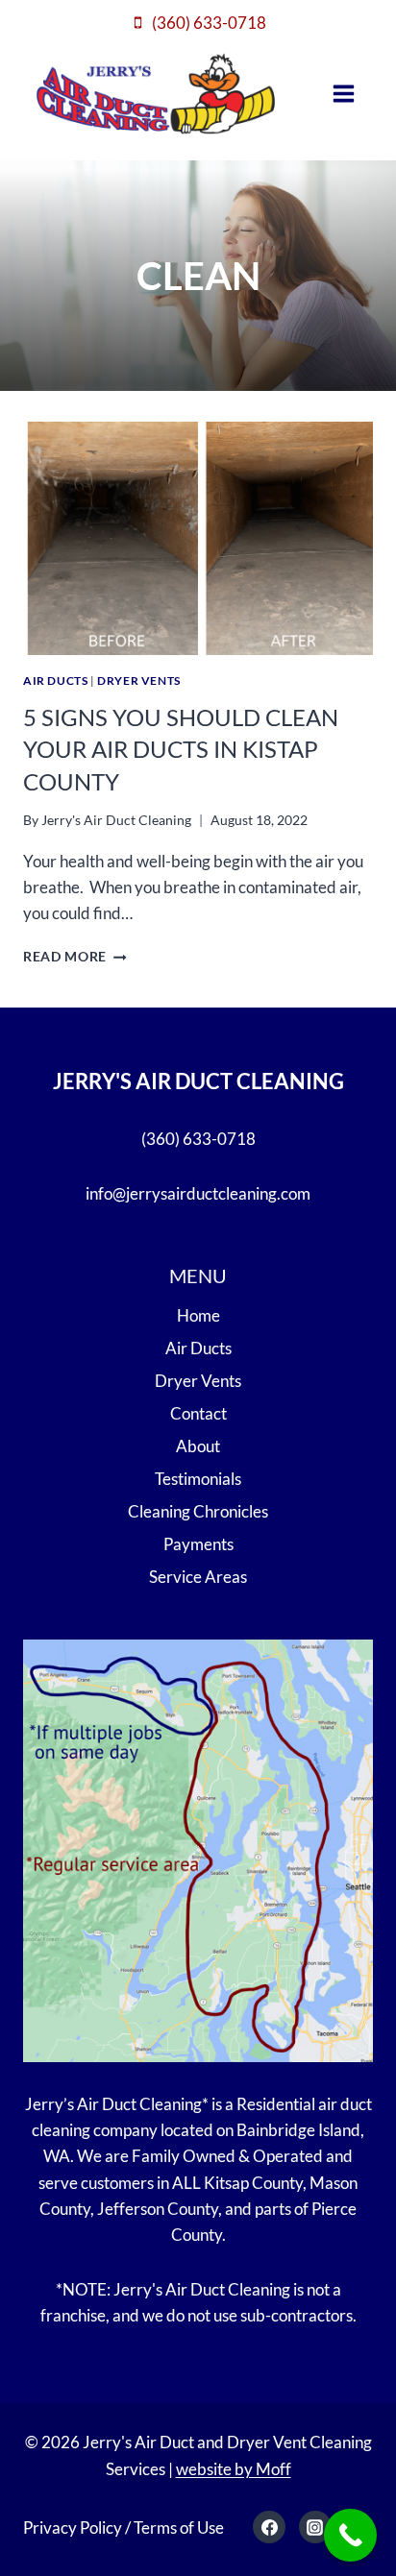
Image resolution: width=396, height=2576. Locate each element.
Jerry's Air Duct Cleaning (116, 820)
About (198, 1446)
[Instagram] (315, 2527)
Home (198, 1315)
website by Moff (234, 2469)
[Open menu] (344, 93)
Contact (198, 1413)
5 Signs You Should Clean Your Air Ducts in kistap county (181, 749)
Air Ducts (55, 680)
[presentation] (198, 538)
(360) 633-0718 (198, 1139)
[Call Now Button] (350, 2535)
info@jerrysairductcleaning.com (198, 1193)
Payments (198, 1544)
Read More (75, 957)
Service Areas (198, 1577)
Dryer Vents (139, 680)
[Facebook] (269, 2527)
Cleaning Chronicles (198, 1511)
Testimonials (198, 1479)
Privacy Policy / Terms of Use (124, 2527)
